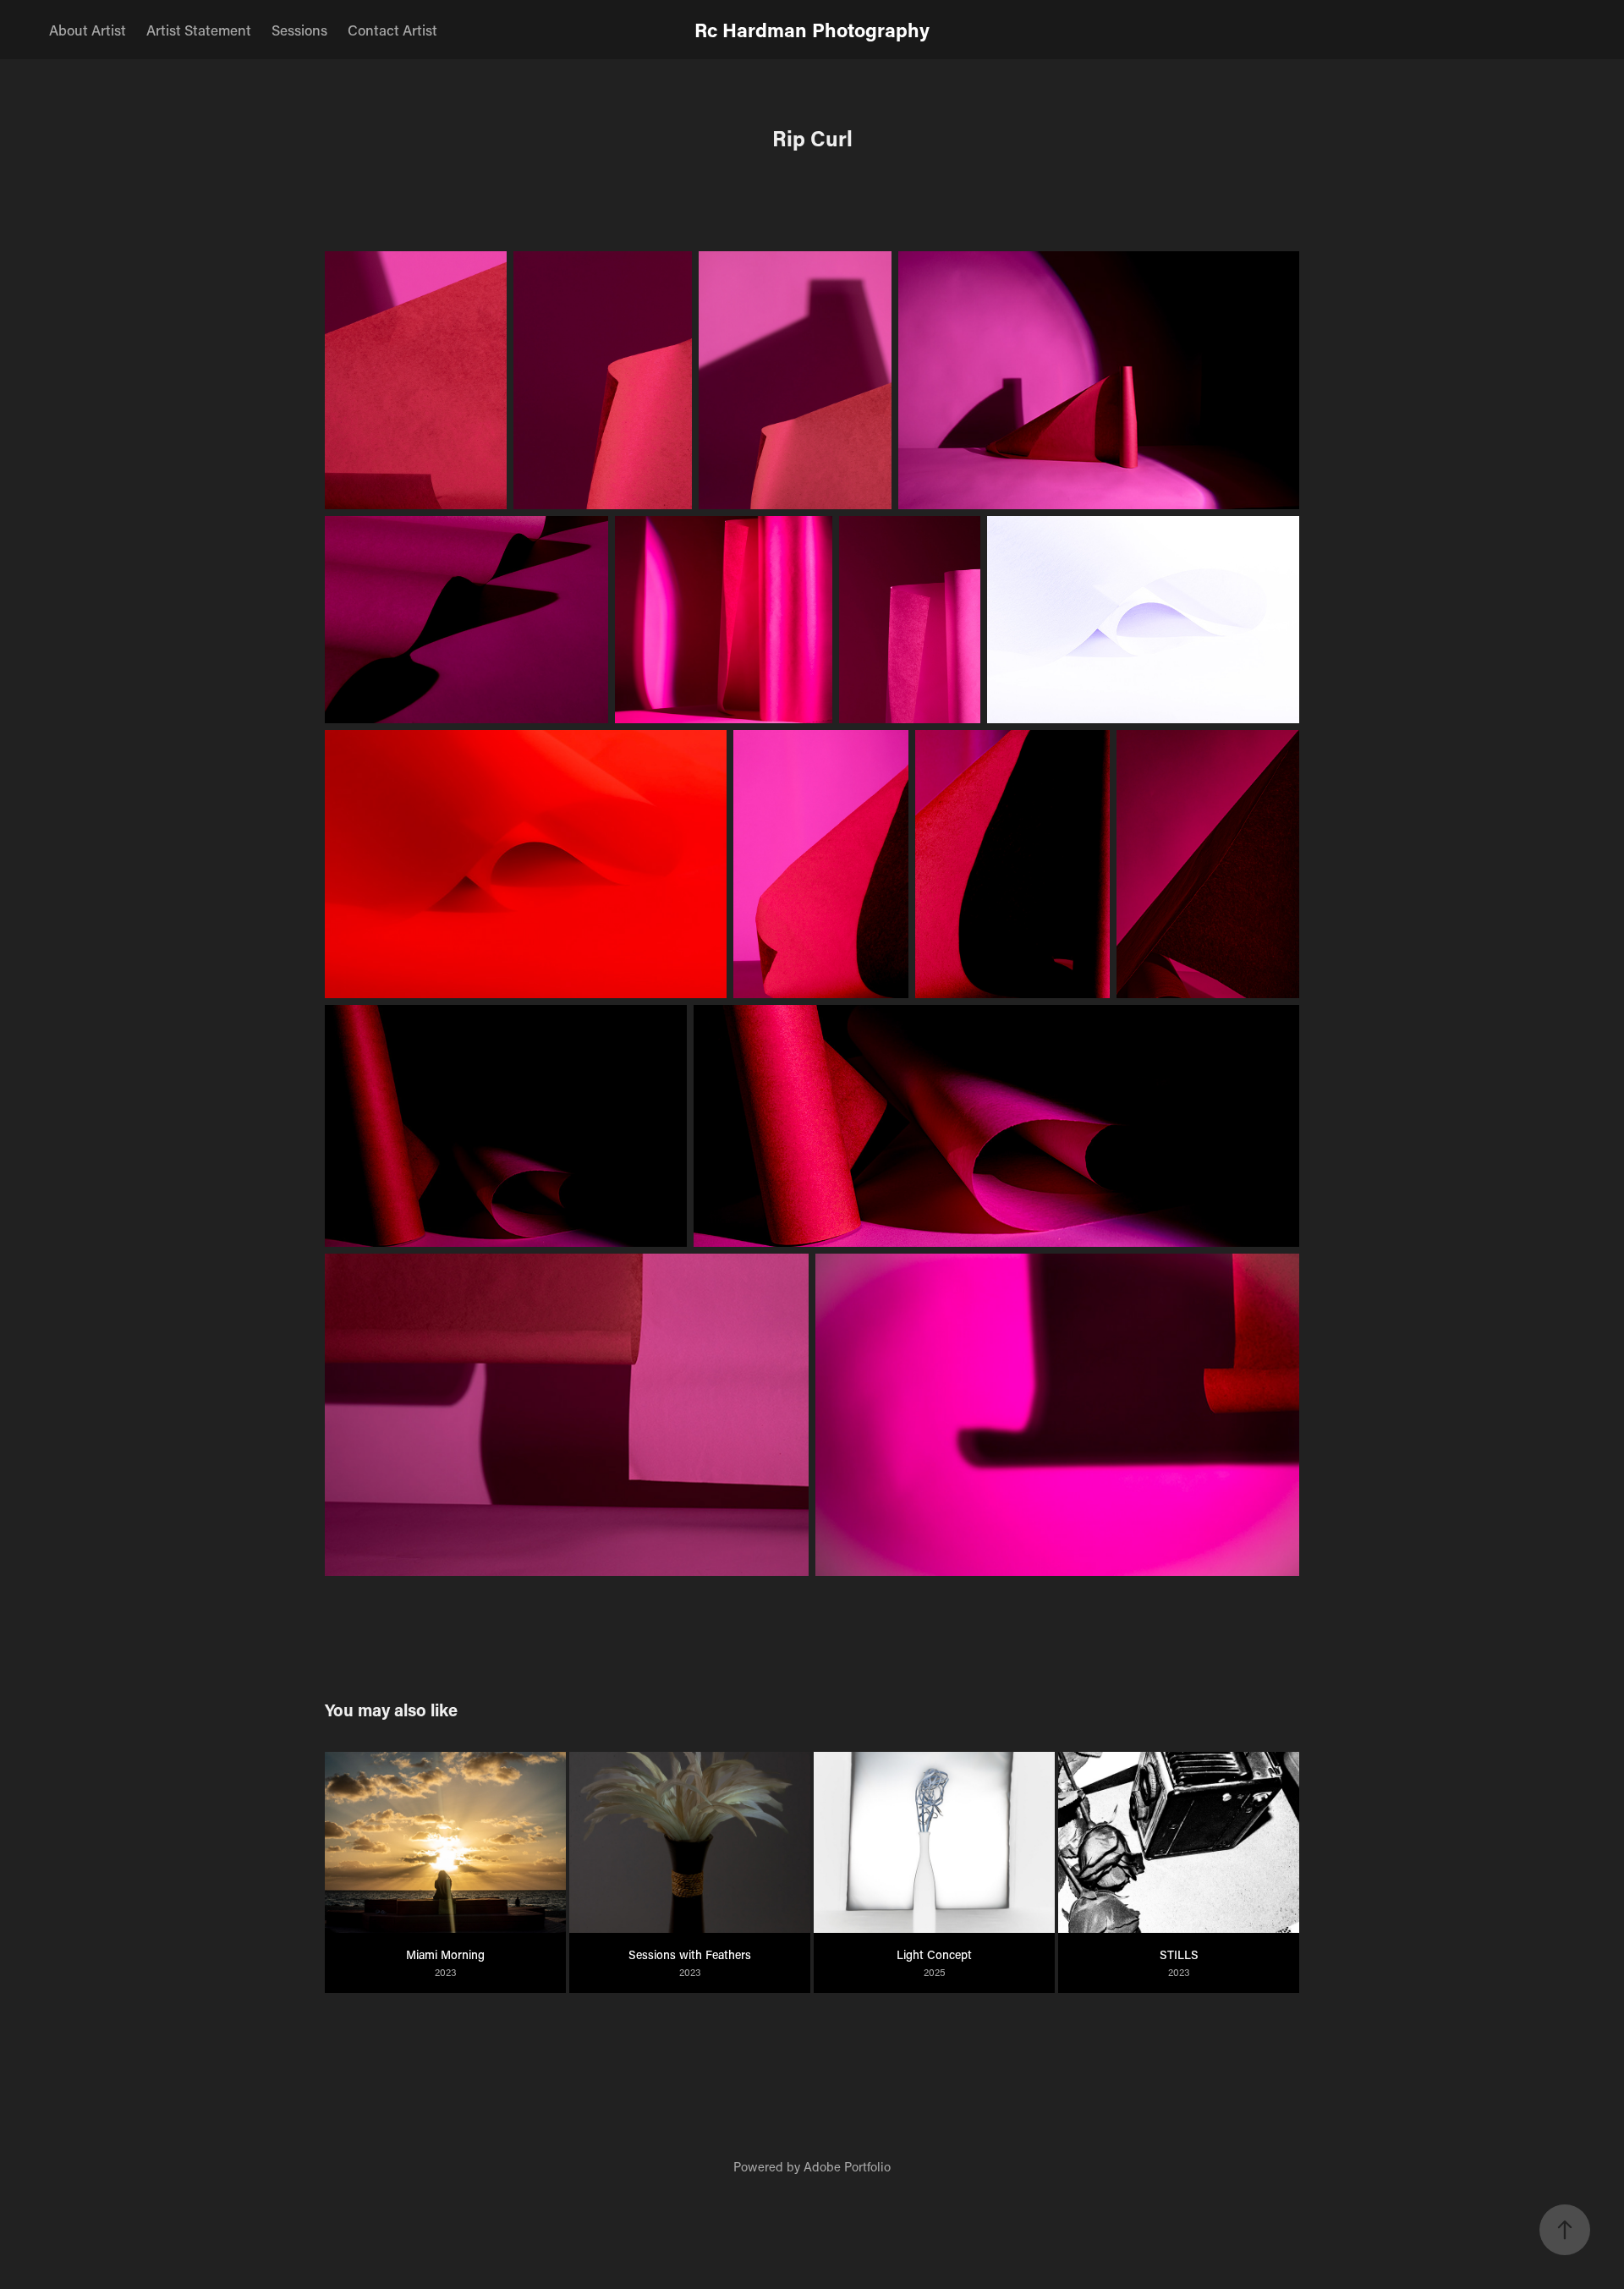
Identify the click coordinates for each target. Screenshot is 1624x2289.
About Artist (88, 30)
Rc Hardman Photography (812, 30)
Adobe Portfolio (847, 2166)
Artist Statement (199, 30)
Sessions (299, 30)
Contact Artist (392, 30)
